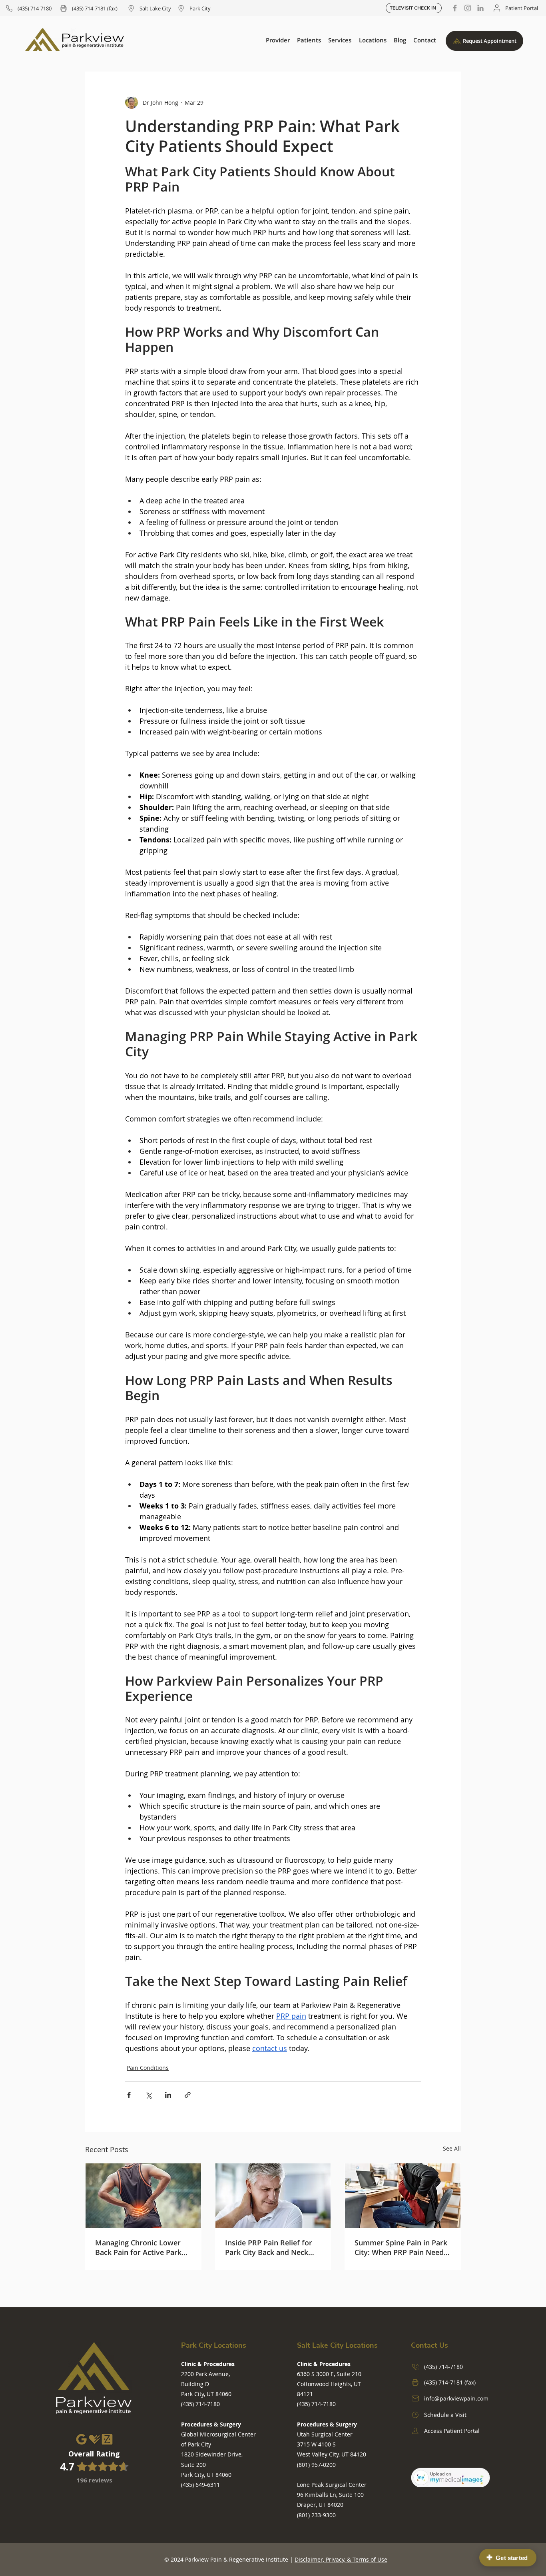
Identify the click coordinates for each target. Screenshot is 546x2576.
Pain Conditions (148, 2068)
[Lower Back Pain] (143, 2196)
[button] (278, 40)
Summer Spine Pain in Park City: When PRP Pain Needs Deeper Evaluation (401, 2247)
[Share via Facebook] (129, 2095)
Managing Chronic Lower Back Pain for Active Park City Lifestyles (138, 2247)
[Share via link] (188, 2095)
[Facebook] (455, 8)
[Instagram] (468, 8)
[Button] (94, 2461)
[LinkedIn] (480, 8)
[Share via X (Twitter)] (148, 2095)
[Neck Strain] (273, 2196)
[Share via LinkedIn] (168, 2095)
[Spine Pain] (403, 2196)
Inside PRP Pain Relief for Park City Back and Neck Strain (269, 2247)
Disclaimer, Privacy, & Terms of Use (341, 2559)
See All (452, 2148)
